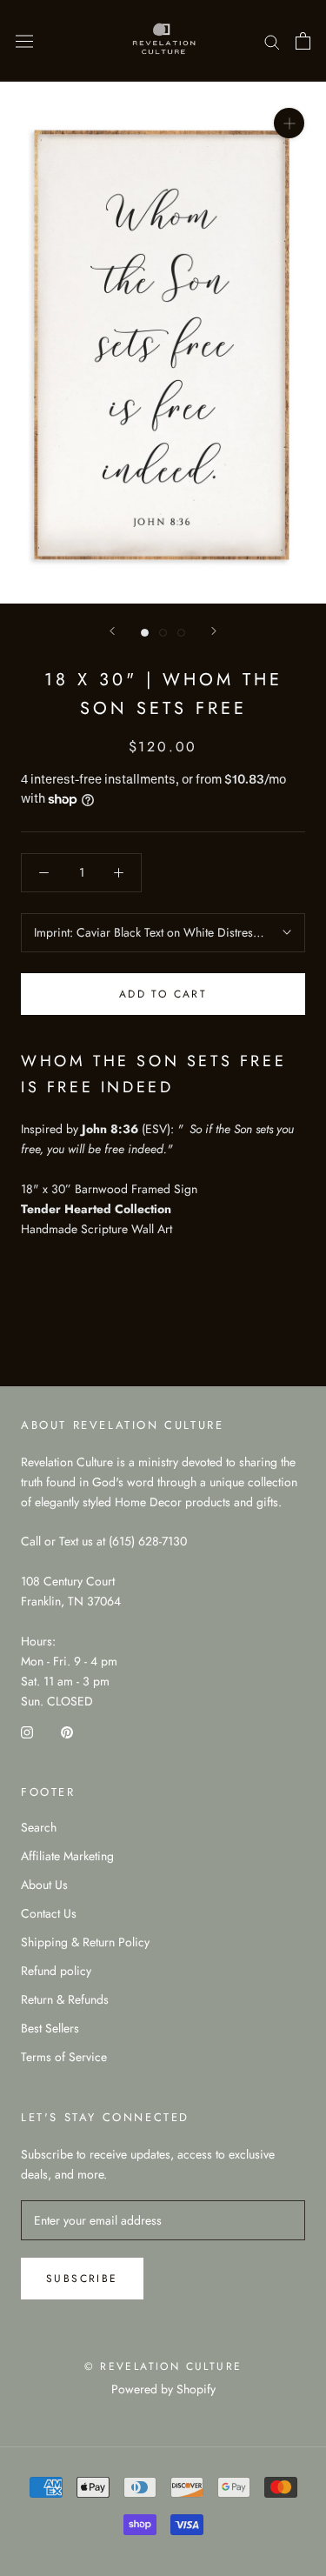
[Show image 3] (181, 633)
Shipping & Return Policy (85, 1942)
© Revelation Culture (163, 2366)
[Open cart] (303, 41)
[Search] (272, 40)
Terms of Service (64, 2057)
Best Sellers (50, 2028)
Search (39, 1827)
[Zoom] (289, 123)
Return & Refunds (65, 1999)
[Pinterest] (67, 1731)
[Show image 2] (163, 633)
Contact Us (49, 1913)
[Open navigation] (24, 41)
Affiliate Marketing (67, 1856)
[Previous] (112, 631)
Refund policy (56, 1971)
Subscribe (82, 2279)
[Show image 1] (145, 633)
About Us (44, 1885)
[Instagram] (27, 1731)
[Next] (214, 631)
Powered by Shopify (163, 2389)
